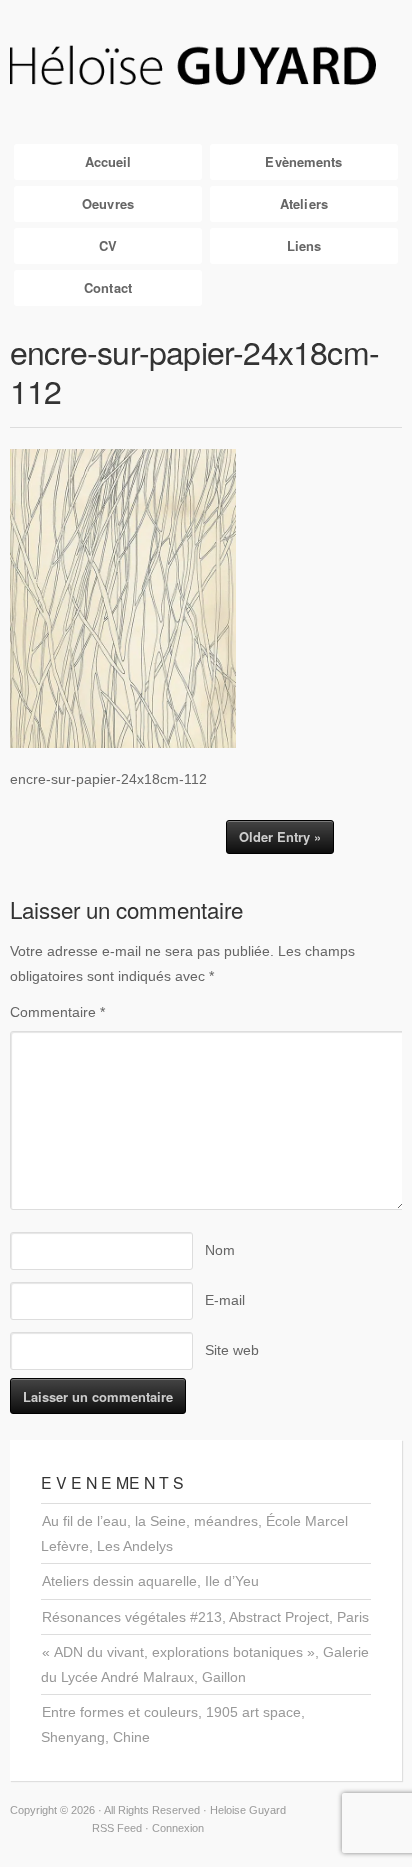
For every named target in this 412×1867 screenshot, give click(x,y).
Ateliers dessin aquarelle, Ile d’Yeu (150, 1581)
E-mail (225, 1300)
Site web (232, 1350)
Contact (108, 287)
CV (108, 245)
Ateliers (304, 203)
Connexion (178, 1828)
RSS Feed (117, 1828)
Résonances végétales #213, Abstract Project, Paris (205, 1617)
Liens (304, 245)
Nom (220, 1250)
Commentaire (57, 1012)
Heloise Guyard (206, 67)
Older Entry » (280, 836)
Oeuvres (108, 203)
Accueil (108, 161)
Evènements (303, 161)
